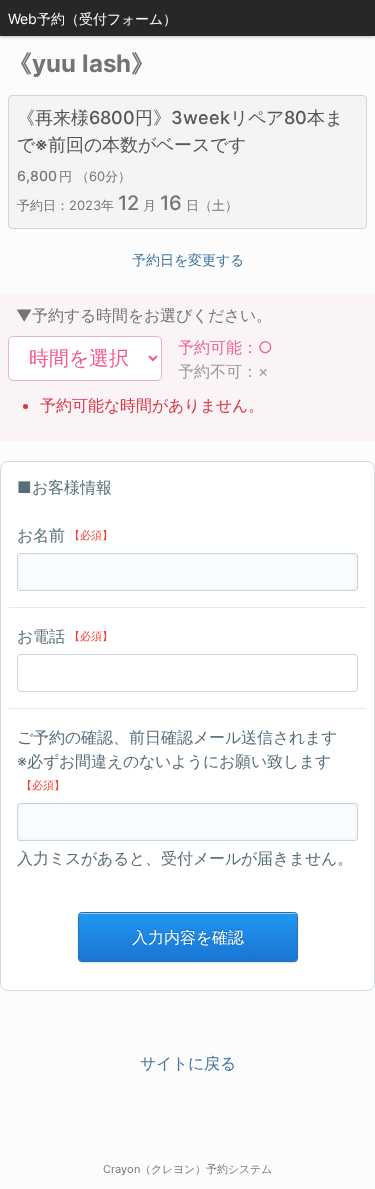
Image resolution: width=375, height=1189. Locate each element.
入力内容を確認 (188, 937)
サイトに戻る (188, 1063)
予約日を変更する (188, 259)
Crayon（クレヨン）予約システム (187, 1169)
